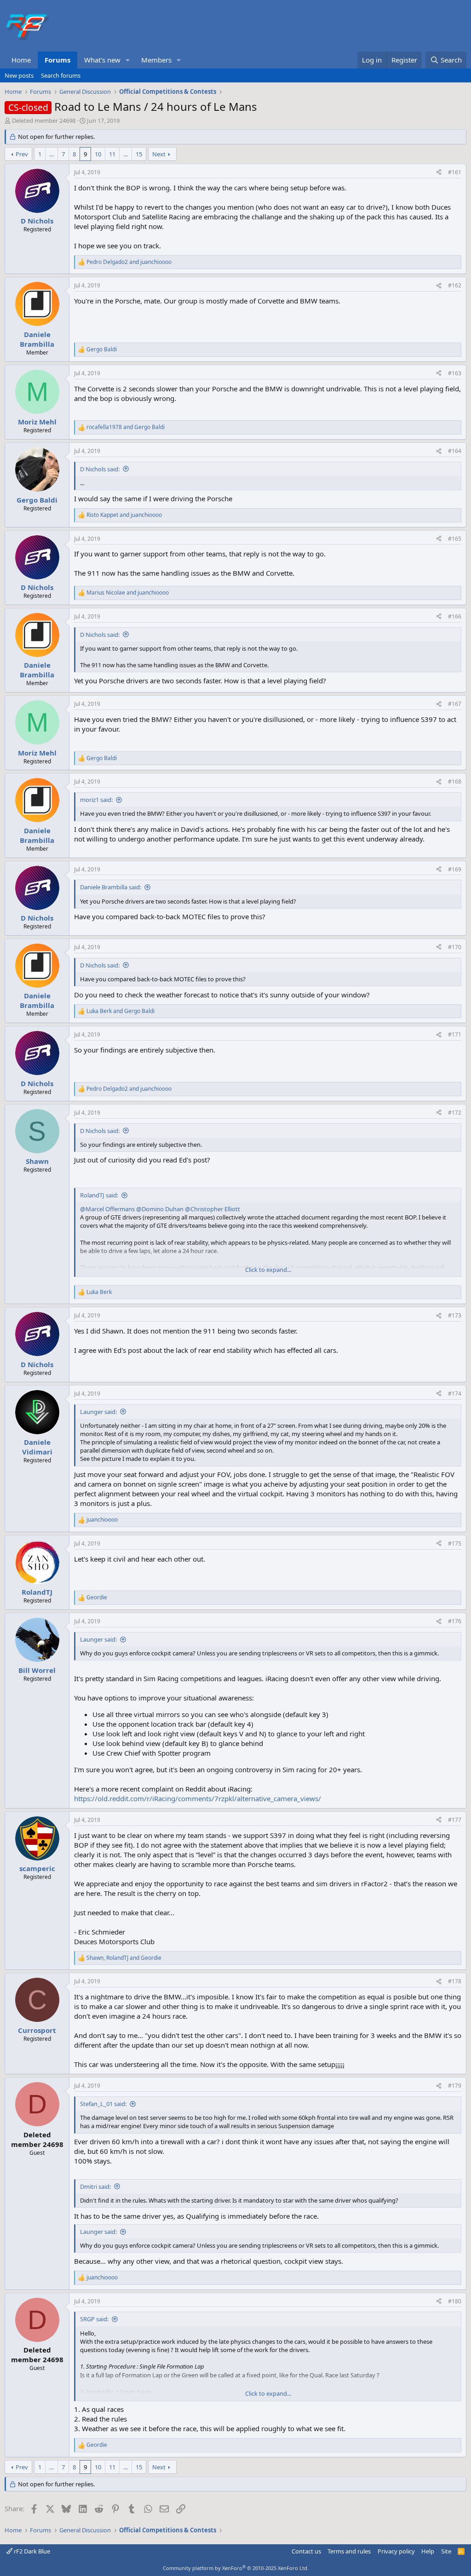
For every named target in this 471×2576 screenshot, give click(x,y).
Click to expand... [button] (268, 1270)
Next (159, 154)
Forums (57, 60)
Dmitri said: (95, 2187)
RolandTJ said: (99, 1195)
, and (124, 1958)
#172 (455, 1113)
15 (139, 154)
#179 (455, 2086)
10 (98, 154)
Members (156, 60)
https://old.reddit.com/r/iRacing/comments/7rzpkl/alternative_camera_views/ (198, 1798)
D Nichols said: (100, 469)
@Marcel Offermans (107, 1209)
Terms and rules (349, 2551)
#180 (455, 2301)
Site (446, 2551)
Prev (22, 154)
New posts (19, 75)
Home (21, 60)
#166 (455, 616)
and (129, 262)
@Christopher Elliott (213, 1209)
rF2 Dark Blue (31, 2551)
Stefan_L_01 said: (103, 2104)
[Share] (439, 173)
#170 (455, 947)
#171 (455, 1034)
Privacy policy (396, 2551)
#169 (455, 869)
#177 (455, 1820)
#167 (455, 704)
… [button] (52, 154)
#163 (455, 373)
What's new (102, 60)
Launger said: (98, 1412)
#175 (455, 1543)
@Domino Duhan (160, 1209)
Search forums (61, 75)
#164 (455, 451)
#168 (455, 781)
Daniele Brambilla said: (111, 887)
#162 (455, 285)
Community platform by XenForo (236, 2568)
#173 (455, 1315)
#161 (455, 172)
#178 (455, 1981)
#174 (455, 1394)
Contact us (306, 2551)
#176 (455, 1621)
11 (112, 154)
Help (428, 2551)
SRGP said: (94, 2319)
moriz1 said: (96, 800)
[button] (128, 60)
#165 (455, 539)
